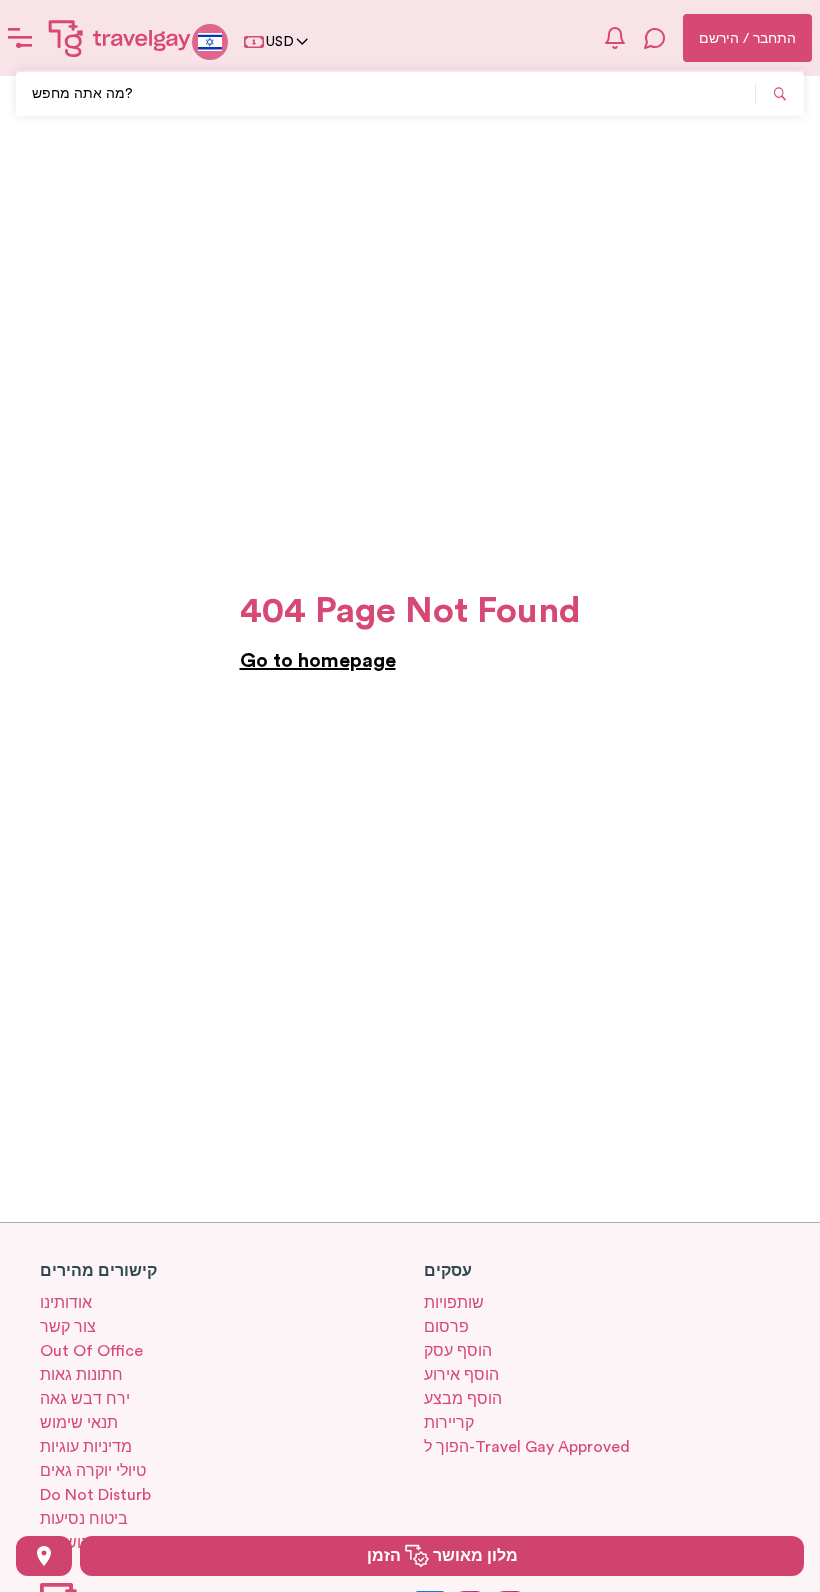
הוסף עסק (458, 1351)
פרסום (446, 1327)
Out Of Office (91, 1351)
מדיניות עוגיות (86, 1447)
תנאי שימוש (79, 1423)
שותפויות (454, 1303)
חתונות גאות (81, 1375)
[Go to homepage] (120, 38)
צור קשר (68, 1327)
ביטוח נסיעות (84, 1519)
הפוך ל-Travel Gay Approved (527, 1447)
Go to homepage (318, 661)
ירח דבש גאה (85, 1399)
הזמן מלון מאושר (442, 1556)
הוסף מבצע (463, 1399)
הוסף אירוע (461, 1375)
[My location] (44, 1556)
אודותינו (66, 1303)
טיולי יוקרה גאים (93, 1471)
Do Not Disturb (95, 1495)
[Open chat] (655, 38)
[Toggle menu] (20, 38)
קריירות (449, 1423)
